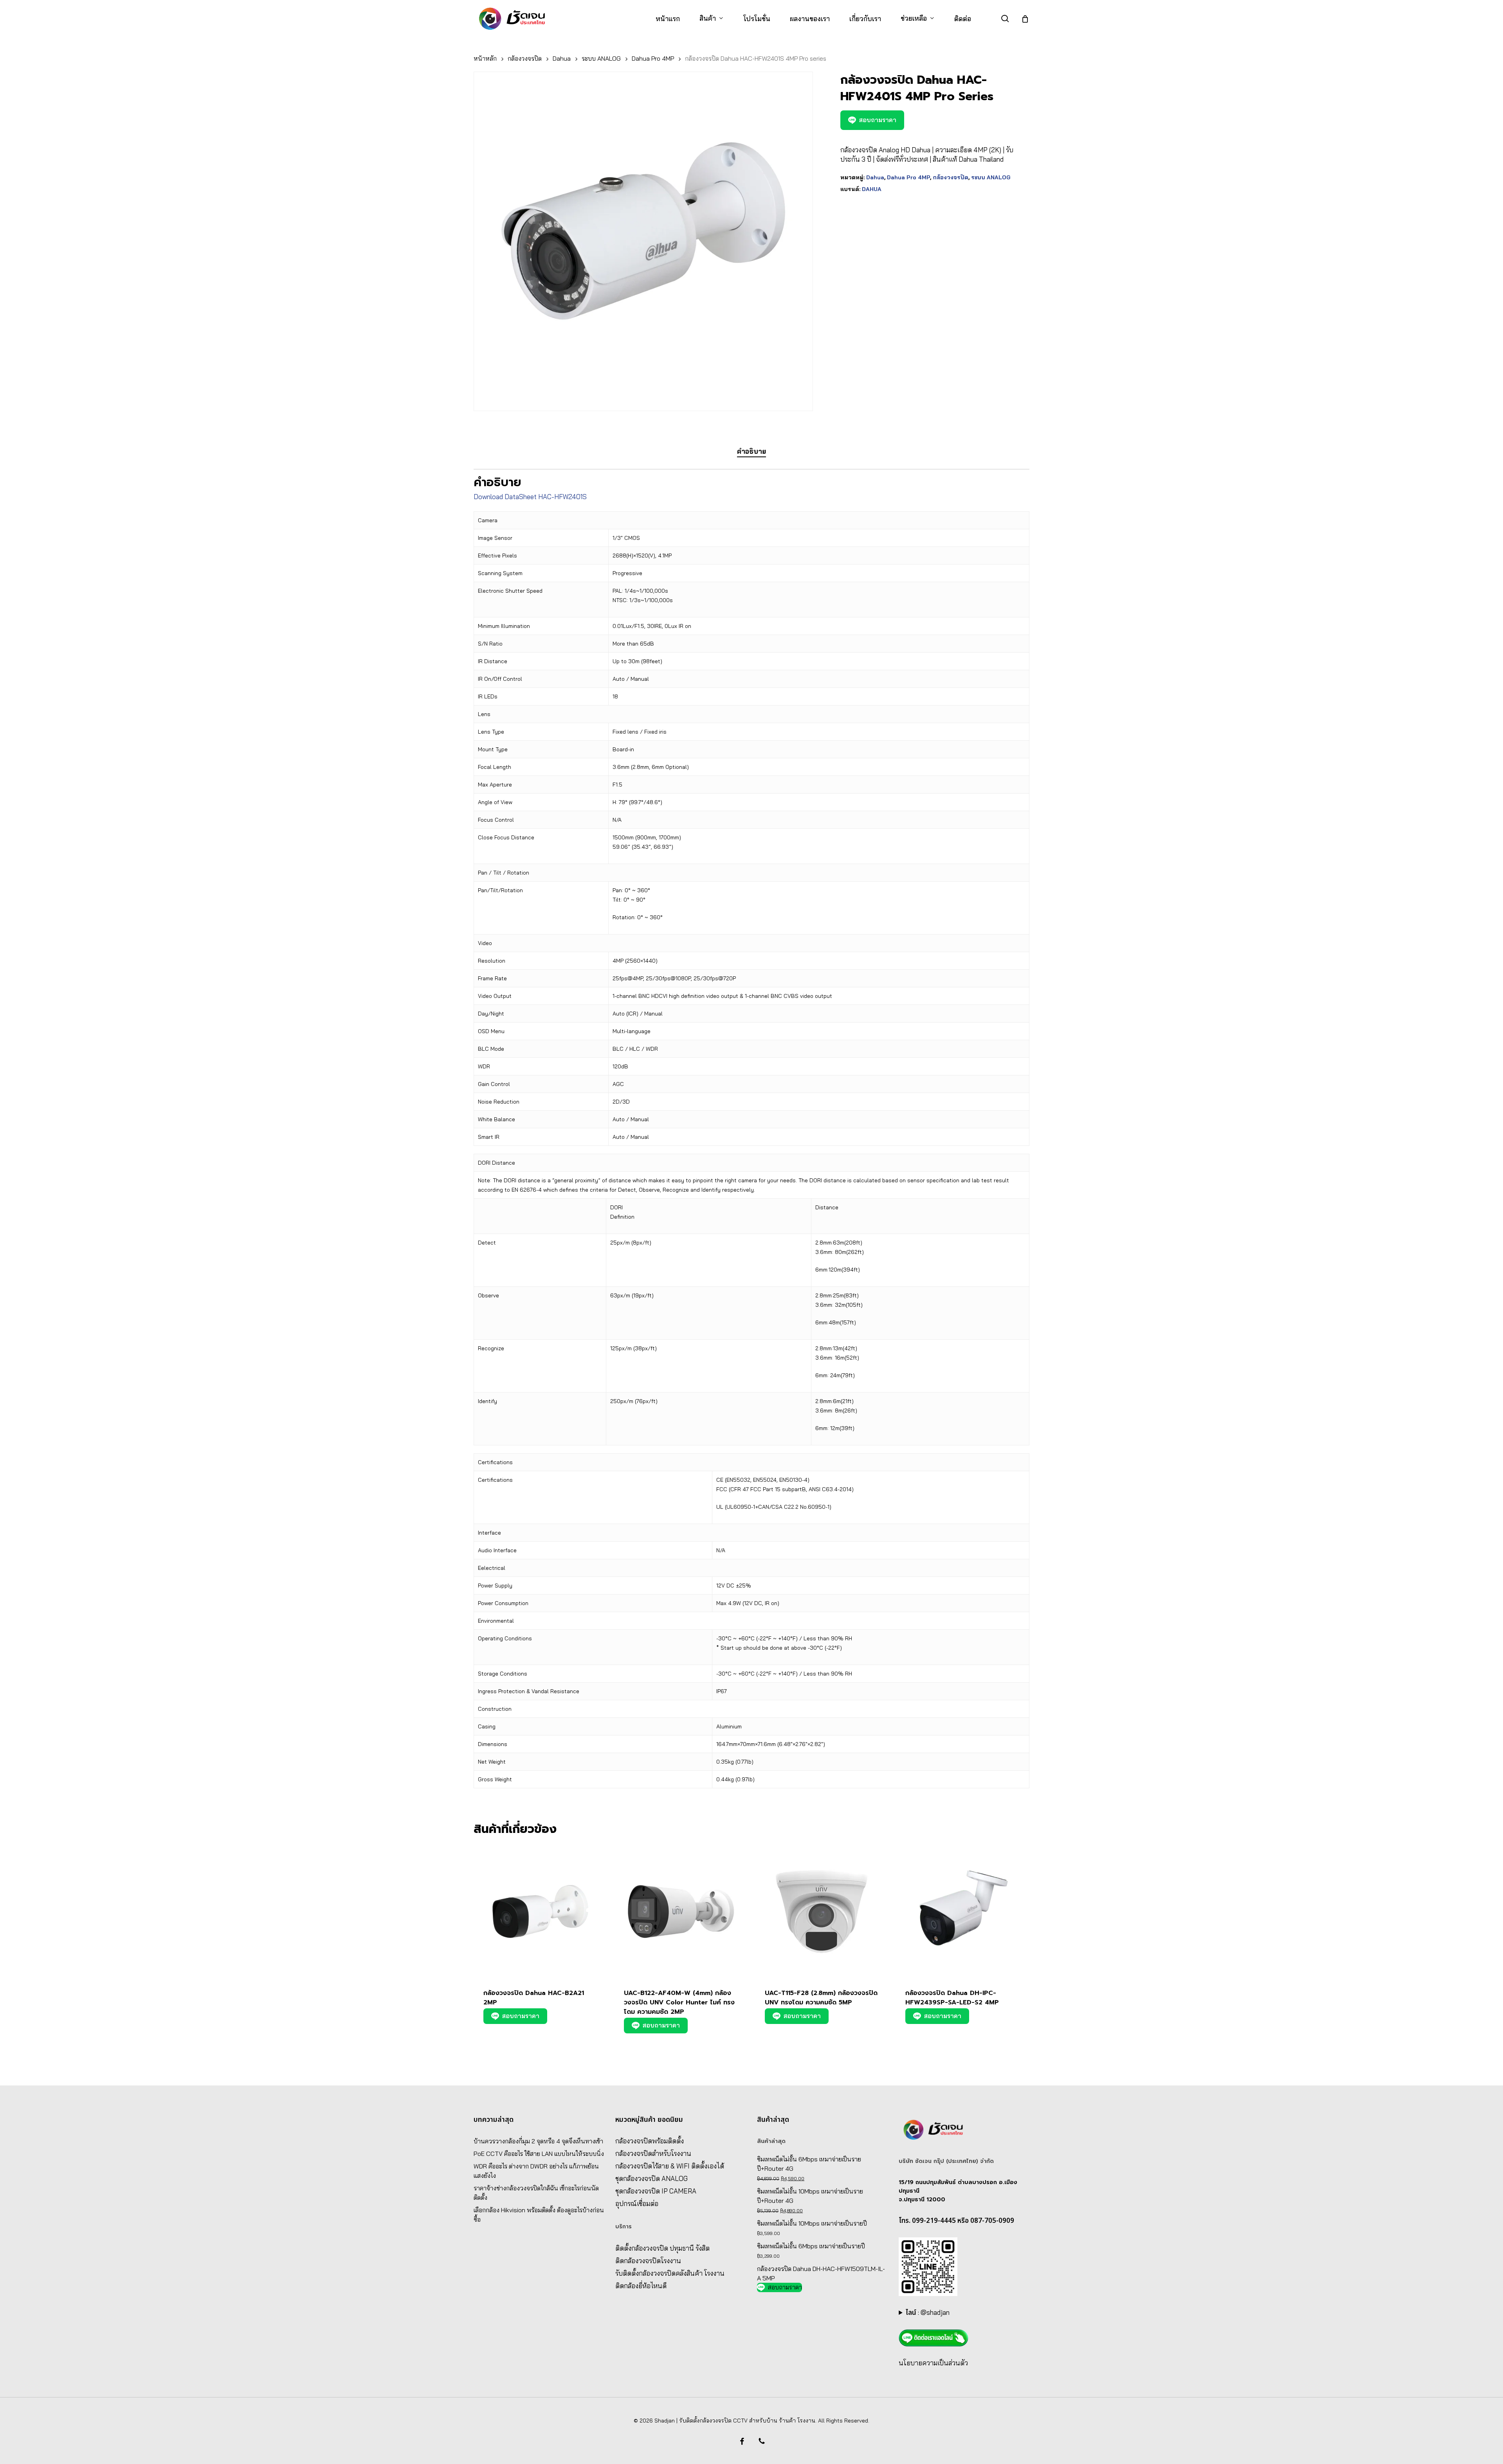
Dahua (562, 58)
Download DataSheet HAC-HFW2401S (530, 497)
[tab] (751, 452)
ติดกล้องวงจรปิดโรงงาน (648, 2261)
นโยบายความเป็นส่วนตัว (933, 2363)
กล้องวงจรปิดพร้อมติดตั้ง (650, 2141)
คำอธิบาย (751, 451)
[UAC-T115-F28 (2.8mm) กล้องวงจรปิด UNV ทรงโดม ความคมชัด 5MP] (822, 1911)
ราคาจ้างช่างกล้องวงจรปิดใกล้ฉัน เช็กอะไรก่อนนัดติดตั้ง (536, 2193)
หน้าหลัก (485, 58)
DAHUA (872, 189)
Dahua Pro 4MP (653, 58)
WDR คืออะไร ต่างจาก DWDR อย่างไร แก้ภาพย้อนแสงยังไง (536, 2171)
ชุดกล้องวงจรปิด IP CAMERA (656, 2191)
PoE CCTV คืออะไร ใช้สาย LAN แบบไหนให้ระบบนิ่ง (539, 2154)
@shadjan (935, 2312)
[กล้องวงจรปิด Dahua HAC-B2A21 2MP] (540, 1911)
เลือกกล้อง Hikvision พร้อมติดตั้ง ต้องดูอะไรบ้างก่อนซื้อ (539, 2215)
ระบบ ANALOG (601, 58)
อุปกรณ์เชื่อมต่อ (637, 2203)
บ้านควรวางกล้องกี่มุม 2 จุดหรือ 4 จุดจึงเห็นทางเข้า (538, 2141)
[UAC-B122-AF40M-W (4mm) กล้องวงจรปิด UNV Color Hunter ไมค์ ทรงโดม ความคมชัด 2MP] (681, 1911)
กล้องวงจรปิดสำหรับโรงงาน (653, 2153)
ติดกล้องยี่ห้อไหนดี (641, 2286)
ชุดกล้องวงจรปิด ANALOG (651, 2178)
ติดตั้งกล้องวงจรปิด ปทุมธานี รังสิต (662, 2248)
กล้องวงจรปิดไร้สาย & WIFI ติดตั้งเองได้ (670, 2166)
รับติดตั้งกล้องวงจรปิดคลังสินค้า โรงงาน (670, 2273)
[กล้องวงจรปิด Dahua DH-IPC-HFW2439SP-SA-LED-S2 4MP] (962, 1911)
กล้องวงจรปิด (525, 58)
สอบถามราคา (878, 120)
